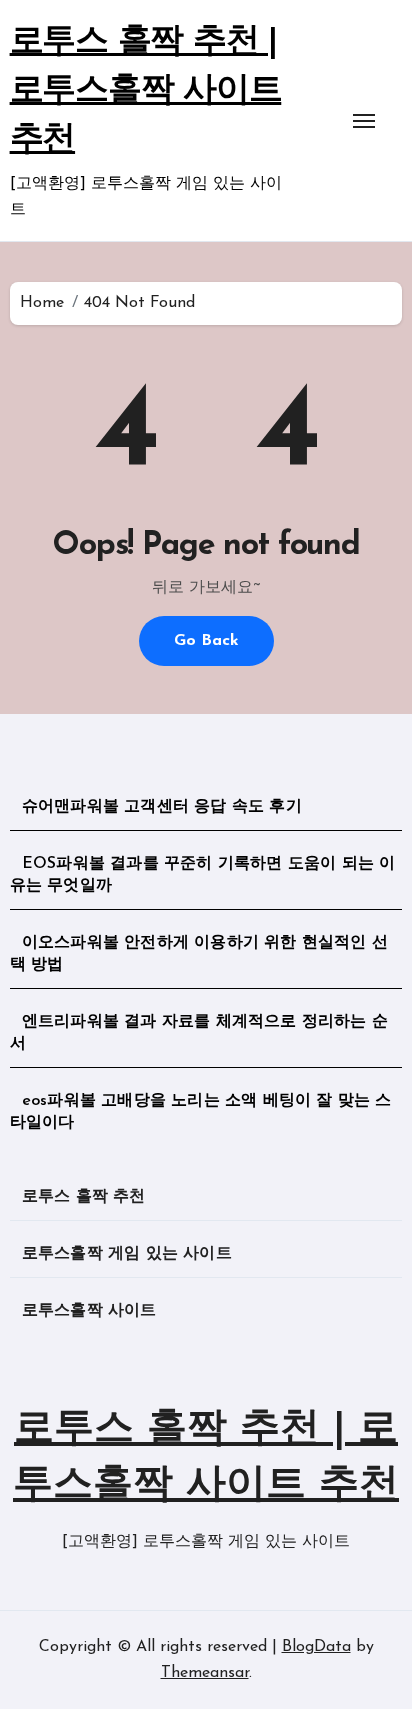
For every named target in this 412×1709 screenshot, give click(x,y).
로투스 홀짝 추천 (84, 1197)
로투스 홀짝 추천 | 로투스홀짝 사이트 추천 (146, 91)
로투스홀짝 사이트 (89, 1311)
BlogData (316, 1647)
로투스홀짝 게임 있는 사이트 (127, 1254)
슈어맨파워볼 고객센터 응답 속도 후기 (162, 807)
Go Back (206, 641)
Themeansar (205, 1673)
